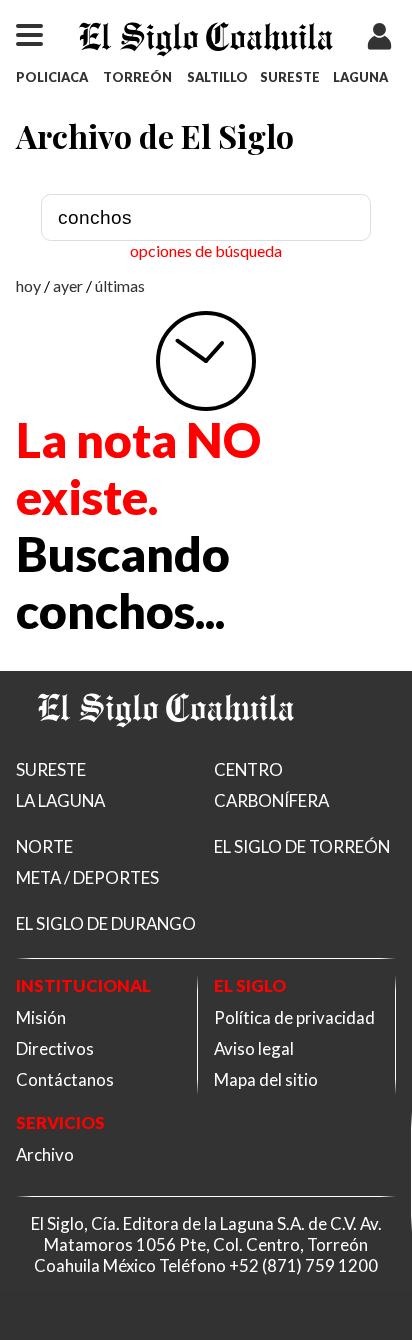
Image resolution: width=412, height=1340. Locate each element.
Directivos (55, 1048)
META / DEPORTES (87, 877)
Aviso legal (254, 1048)
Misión (41, 1017)
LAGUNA (360, 77)
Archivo (45, 1154)
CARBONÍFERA (271, 800)
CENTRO (248, 769)
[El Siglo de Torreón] (166, 751)
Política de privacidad (294, 1017)
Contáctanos (65, 1079)
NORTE (44, 846)
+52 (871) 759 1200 (303, 1265)
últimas (120, 285)
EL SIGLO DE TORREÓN (302, 846)
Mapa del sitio (266, 1079)
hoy (28, 285)
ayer (68, 285)
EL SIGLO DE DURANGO (106, 923)
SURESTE (290, 77)
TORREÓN (137, 77)
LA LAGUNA (60, 800)
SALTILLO (217, 77)
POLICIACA (52, 77)
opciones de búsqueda (206, 250)
